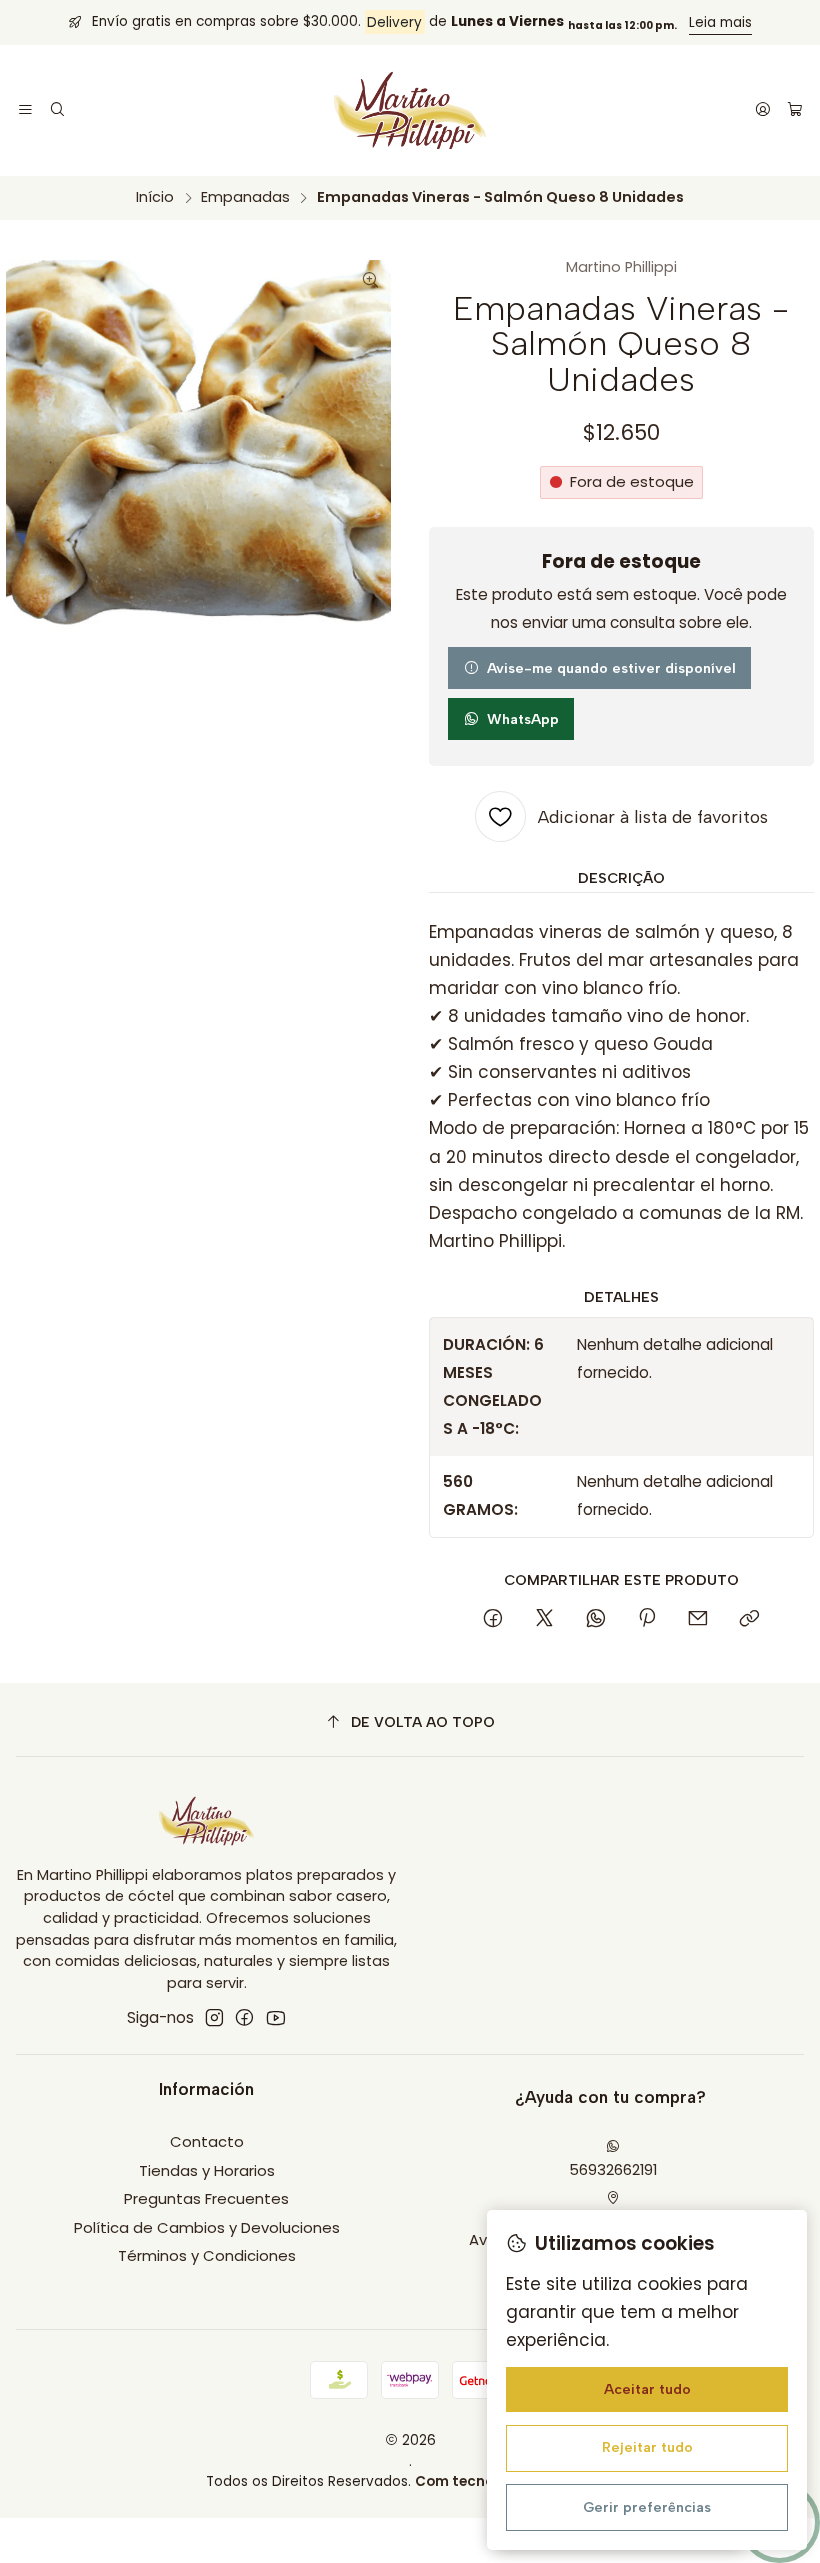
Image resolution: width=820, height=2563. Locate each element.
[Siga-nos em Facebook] (244, 2017)
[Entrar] (762, 111)
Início (155, 197)
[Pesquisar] (58, 111)
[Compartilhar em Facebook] (493, 1620)
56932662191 (613, 2169)
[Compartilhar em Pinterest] (647, 1620)
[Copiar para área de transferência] (749, 1620)
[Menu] (26, 111)
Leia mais (720, 22)
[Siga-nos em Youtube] (275, 2017)
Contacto (207, 2141)
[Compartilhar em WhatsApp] (595, 1620)
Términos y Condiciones (207, 2255)
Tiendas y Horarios (207, 2170)
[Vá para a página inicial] (410, 111)
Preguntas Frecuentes (206, 2198)
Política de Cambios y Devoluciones (207, 2227)
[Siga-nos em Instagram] (214, 2017)
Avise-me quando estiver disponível (611, 668)
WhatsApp (523, 719)
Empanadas (245, 197)
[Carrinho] (794, 110)
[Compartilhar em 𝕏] (544, 1620)
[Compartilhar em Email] (698, 1620)
